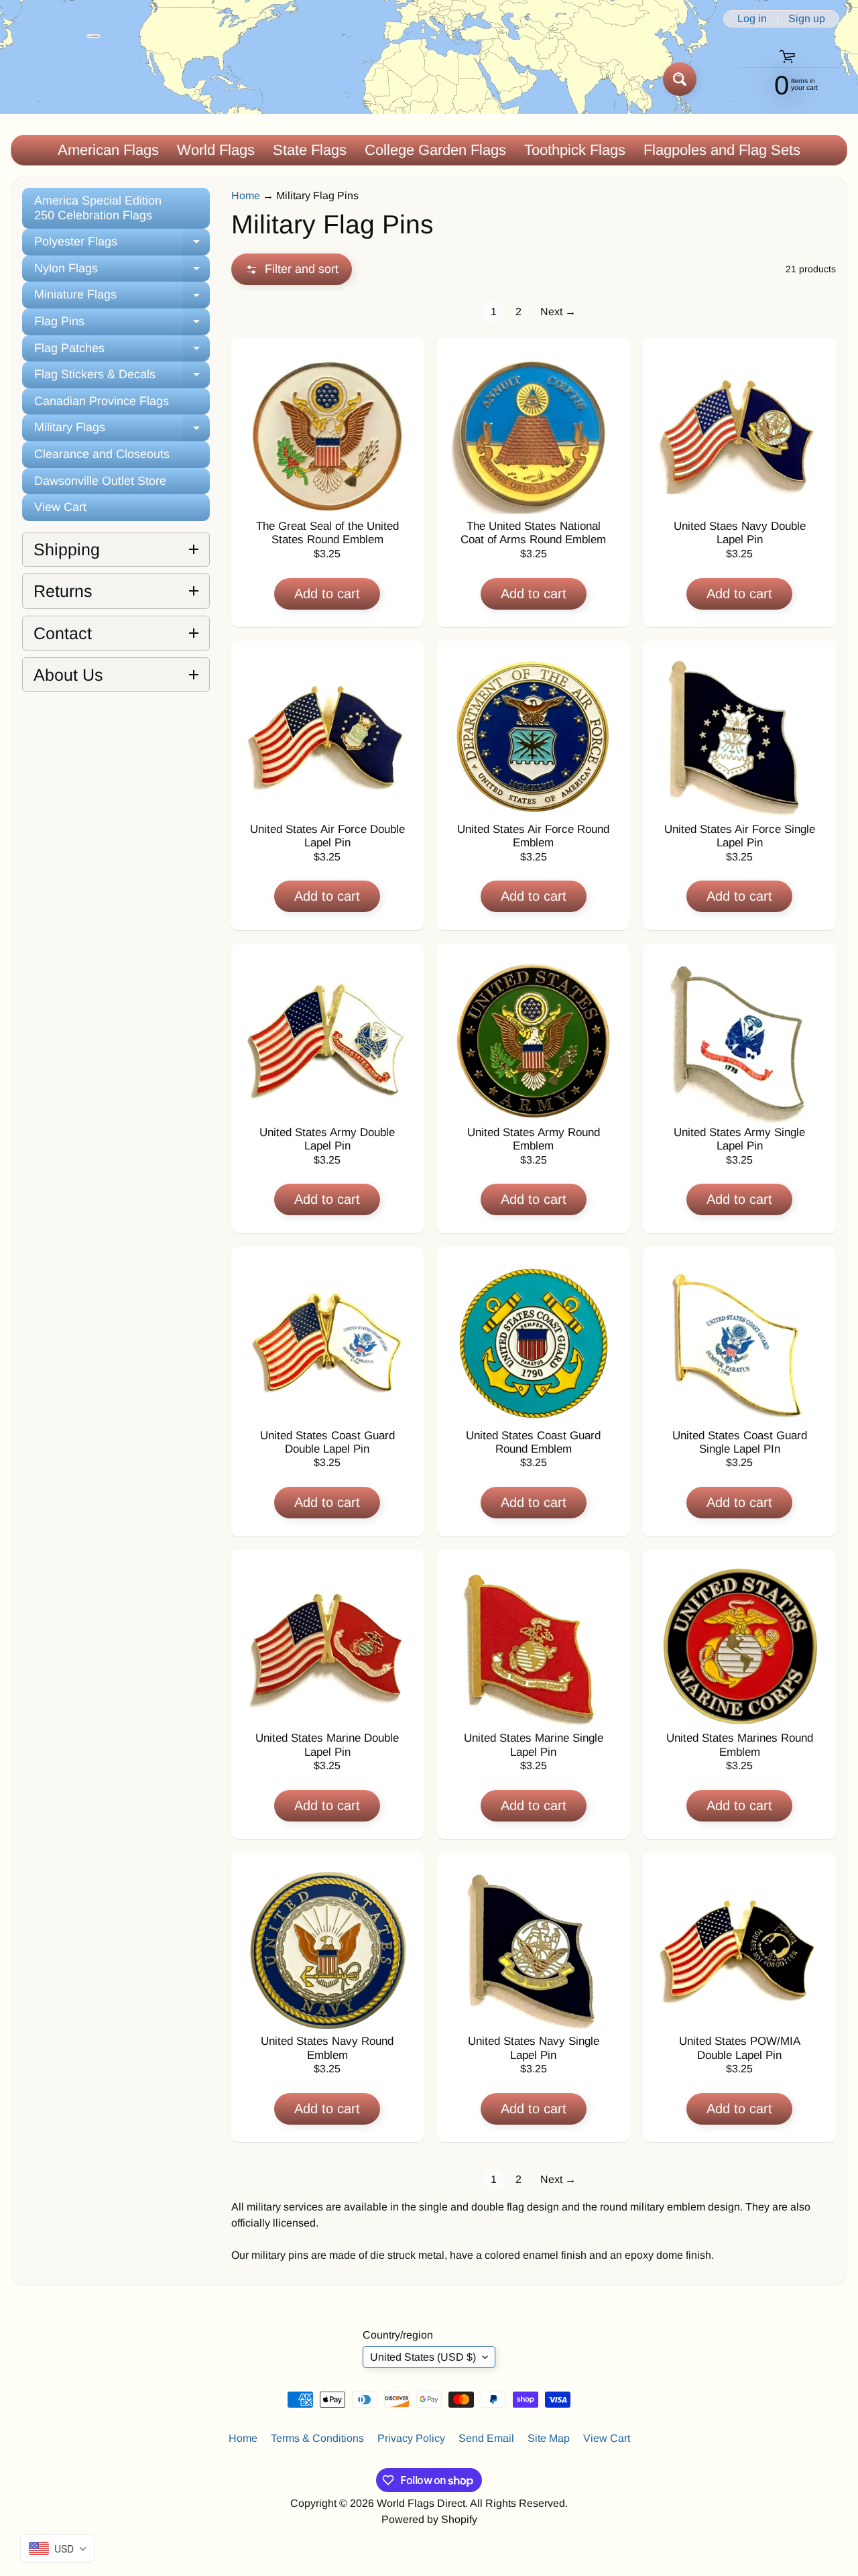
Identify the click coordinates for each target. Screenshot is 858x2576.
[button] (292, 269)
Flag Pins (122, 325)
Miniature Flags (122, 298)
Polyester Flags (122, 245)
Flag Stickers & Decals (122, 378)
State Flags (310, 150)
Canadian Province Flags (102, 401)
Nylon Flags (122, 272)
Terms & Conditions (317, 2438)
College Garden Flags (435, 150)
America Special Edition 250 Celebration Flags (98, 208)
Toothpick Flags (575, 150)
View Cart (60, 507)
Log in (752, 19)
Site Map (549, 2438)
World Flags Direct (421, 2503)
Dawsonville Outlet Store (100, 481)
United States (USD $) (423, 2357)
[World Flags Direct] (56, 79)
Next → (558, 312)
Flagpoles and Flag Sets (722, 150)
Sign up (807, 19)
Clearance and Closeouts (102, 454)
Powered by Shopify (429, 2519)
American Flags (108, 150)
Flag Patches (122, 352)
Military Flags (122, 431)
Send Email (486, 2438)
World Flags (216, 150)
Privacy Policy (411, 2438)
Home (246, 195)
